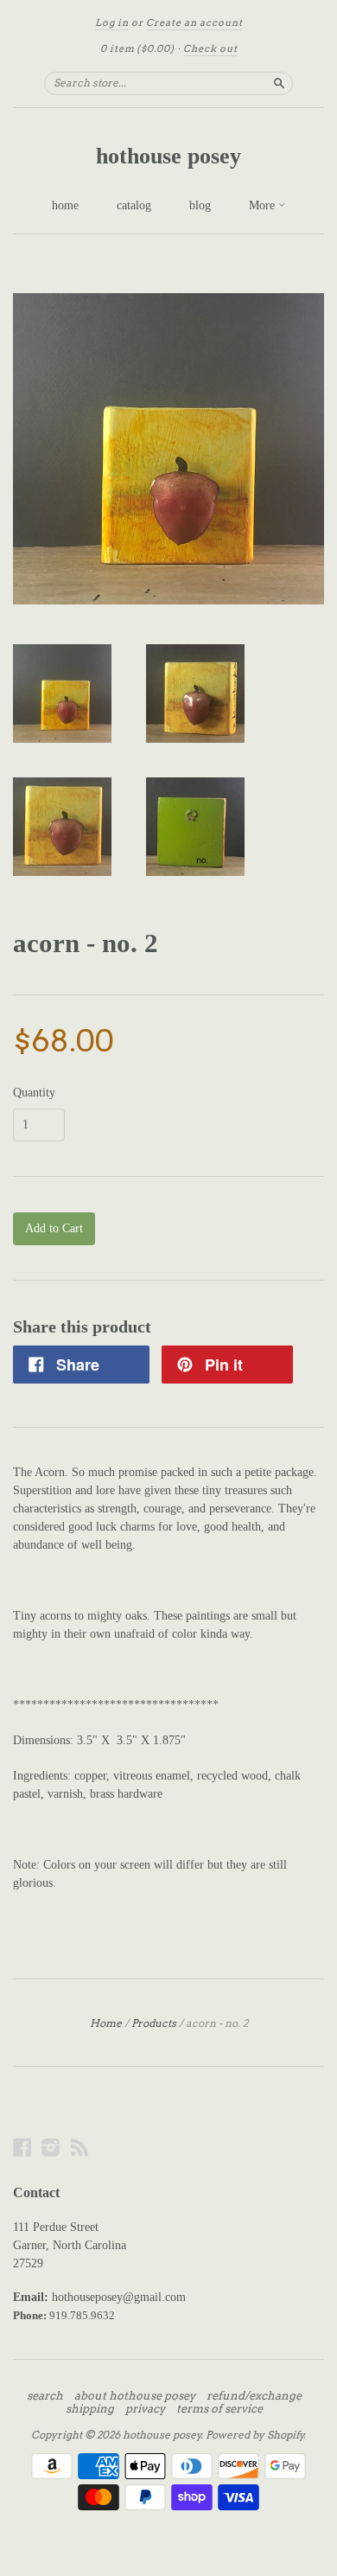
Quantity (34, 1093)
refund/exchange (254, 2396)
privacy (145, 2409)
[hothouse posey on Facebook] (22, 2148)
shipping (90, 2409)
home (65, 205)
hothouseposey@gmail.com (119, 2297)
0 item (137, 48)
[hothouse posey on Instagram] (51, 2148)
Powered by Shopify (255, 2435)
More (264, 205)
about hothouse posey (135, 2396)
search (45, 2396)
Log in (112, 22)
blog (200, 205)
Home (106, 2023)
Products (154, 2023)
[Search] (279, 83)
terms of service (219, 2409)
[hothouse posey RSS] (79, 2148)
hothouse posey (168, 156)
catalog (134, 205)
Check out (210, 48)
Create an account (194, 22)
